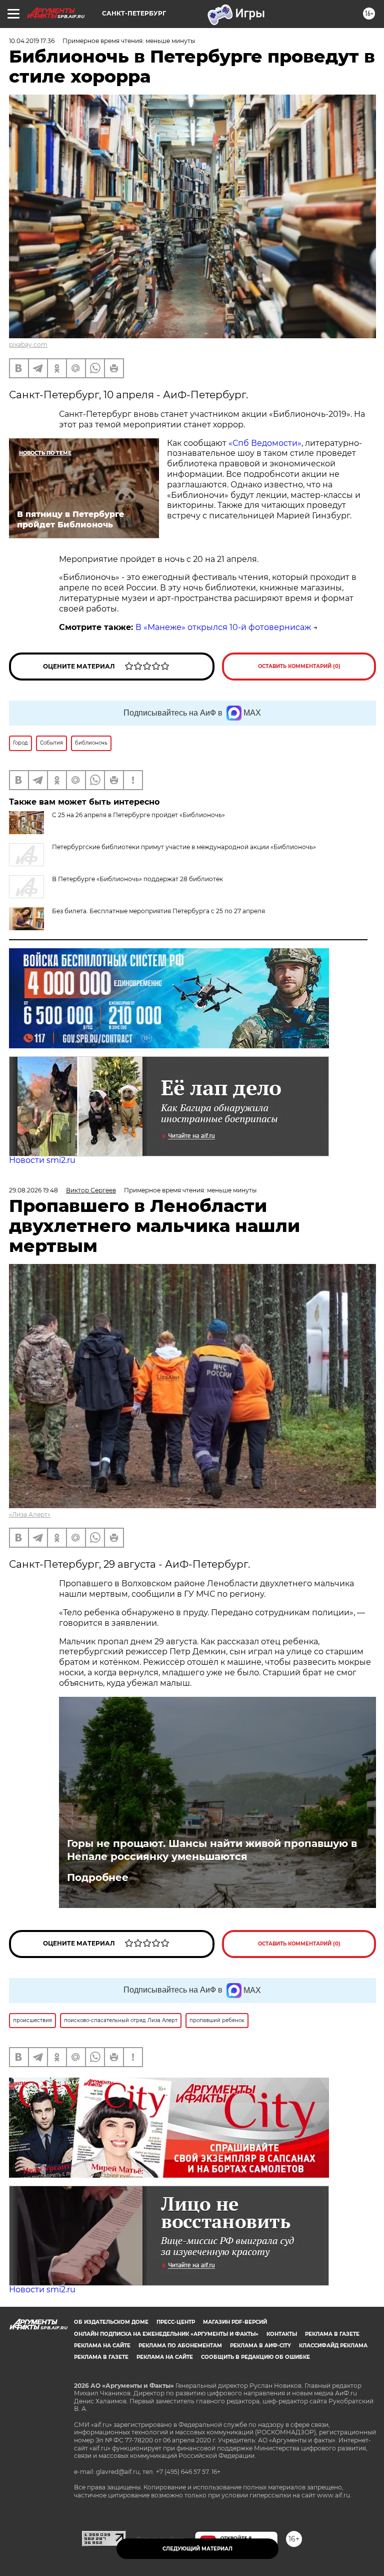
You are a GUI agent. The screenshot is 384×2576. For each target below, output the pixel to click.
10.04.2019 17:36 (32, 41)
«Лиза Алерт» (30, 1514)
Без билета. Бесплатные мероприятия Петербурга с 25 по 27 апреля (158, 911)
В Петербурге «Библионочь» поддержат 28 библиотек (137, 879)
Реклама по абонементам (180, 2346)
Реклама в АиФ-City (260, 2346)
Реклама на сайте (102, 2346)
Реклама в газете (332, 2334)
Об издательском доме (111, 2322)
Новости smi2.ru (42, 1160)
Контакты (282, 2334)
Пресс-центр (176, 2322)
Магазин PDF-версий (235, 2322)
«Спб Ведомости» (265, 443)
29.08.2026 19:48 (33, 1190)
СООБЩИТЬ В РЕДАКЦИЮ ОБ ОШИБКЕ (255, 2357)
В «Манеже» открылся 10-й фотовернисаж (223, 627)
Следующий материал (197, 2549)
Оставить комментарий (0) (299, 666)
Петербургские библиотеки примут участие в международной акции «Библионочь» (184, 847)
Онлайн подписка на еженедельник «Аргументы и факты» (166, 2334)
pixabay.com (28, 345)
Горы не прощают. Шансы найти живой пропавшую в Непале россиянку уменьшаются (212, 1850)
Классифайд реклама (333, 2346)
